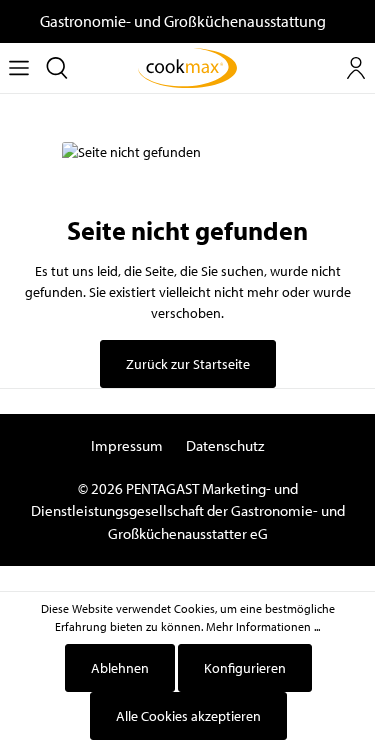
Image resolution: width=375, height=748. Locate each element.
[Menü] (19, 68)
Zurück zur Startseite (188, 364)
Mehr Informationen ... (263, 626)
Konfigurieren (245, 668)
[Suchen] (57, 68)
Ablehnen (120, 668)
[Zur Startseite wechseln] (188, 68)
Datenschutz (225, 445)
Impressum (127, 445)
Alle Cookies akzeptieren (188, 716)
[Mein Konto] (356, 68)
